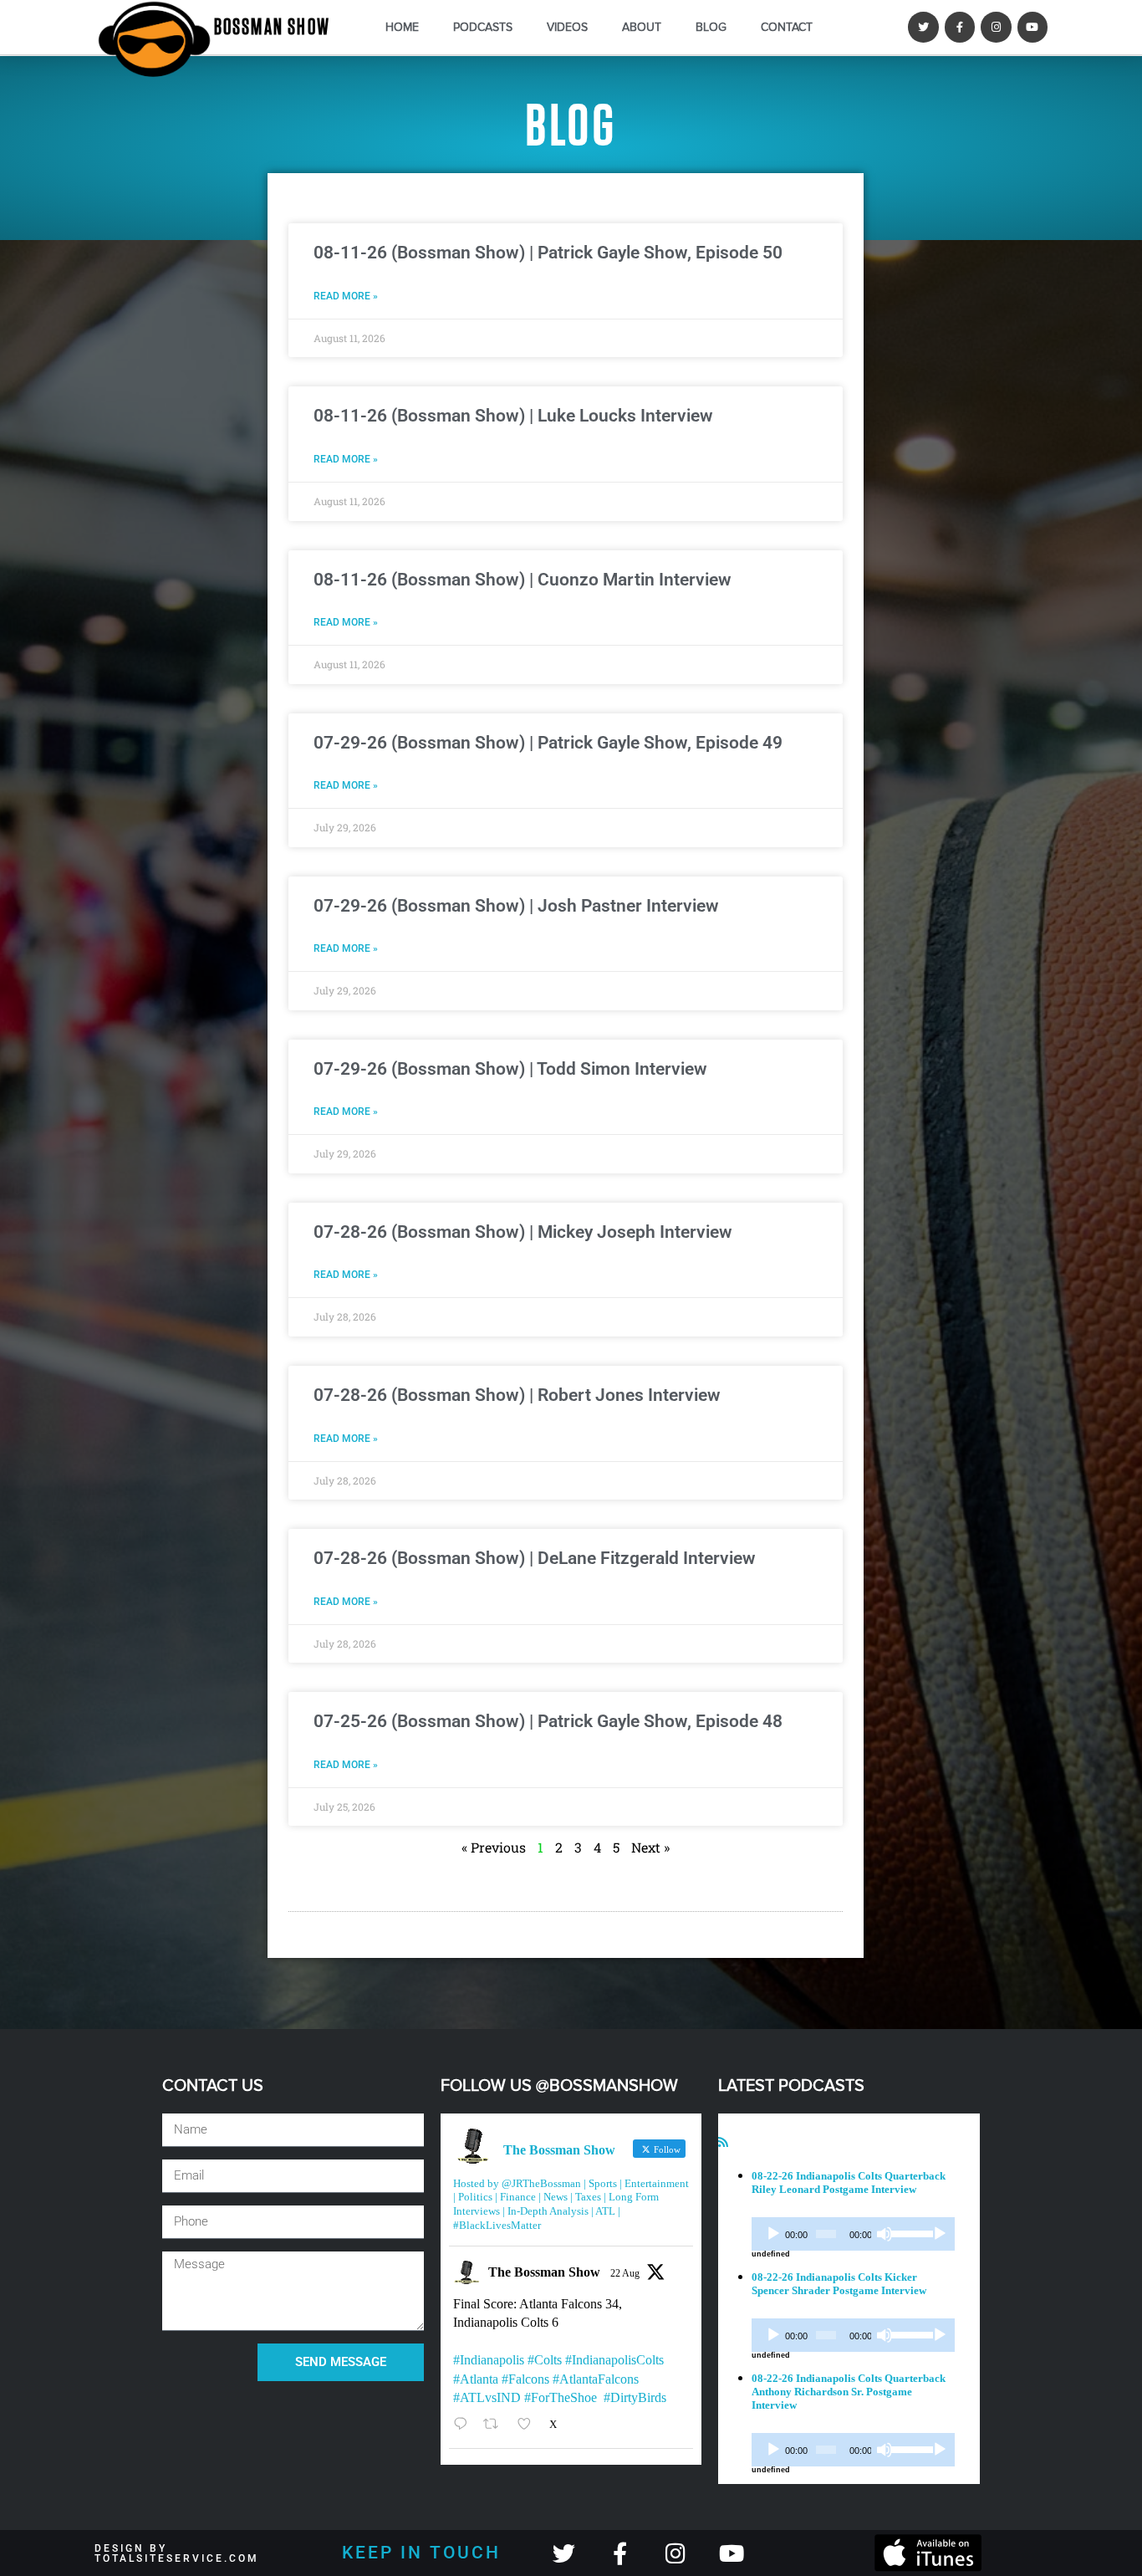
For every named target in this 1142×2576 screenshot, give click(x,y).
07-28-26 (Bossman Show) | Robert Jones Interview (517, 1395)
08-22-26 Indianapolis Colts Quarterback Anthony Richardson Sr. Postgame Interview (849, 2392)
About (642, 27)
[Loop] (940, 2234)
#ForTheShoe (561, 2397)
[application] (853, 2234)
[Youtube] (1032, 27)
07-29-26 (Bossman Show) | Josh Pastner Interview (516, 906)
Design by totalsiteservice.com (177, 2553)
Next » (650, 1847)
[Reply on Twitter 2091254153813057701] (464, 2424)
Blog (711, 27)
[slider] (909, 2232)
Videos (567, 27)
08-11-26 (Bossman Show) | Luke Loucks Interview (513, 416)
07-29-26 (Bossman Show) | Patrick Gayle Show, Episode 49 (548, 743)
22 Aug (625, 2273)
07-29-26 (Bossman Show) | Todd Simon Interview (510, 1069)
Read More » (346, 296)
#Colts (545, 2360)
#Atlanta (476, 2379)
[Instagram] (996, 27)
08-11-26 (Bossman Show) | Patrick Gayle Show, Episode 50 (548, 253)
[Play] (773, 2234)
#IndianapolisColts (614, 2360)
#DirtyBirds (635, 2397)
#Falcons (525, 2379)
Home (402, 27)
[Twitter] (923, 27)
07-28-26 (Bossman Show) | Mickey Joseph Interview (523, 1232)
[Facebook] (960, 27)
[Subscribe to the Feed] (723, 2142)
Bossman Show (272, 28)
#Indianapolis (489, 2360)
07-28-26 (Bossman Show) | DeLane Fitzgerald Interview (535, 1558)
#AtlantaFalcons (596, 2379)
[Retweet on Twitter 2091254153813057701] (496, 2424)
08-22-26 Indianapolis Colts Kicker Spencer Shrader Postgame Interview (839, 2284)
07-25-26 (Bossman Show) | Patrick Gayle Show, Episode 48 (548, 1721)
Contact (787, 27)
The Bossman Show (544, 2272)
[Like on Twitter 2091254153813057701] (529, 2424)
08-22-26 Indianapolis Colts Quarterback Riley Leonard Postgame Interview (849, 2182)
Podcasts (483, 27)
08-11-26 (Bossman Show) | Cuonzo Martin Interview (523, 580)
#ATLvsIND (487, 2397)
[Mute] (885, 2234)
